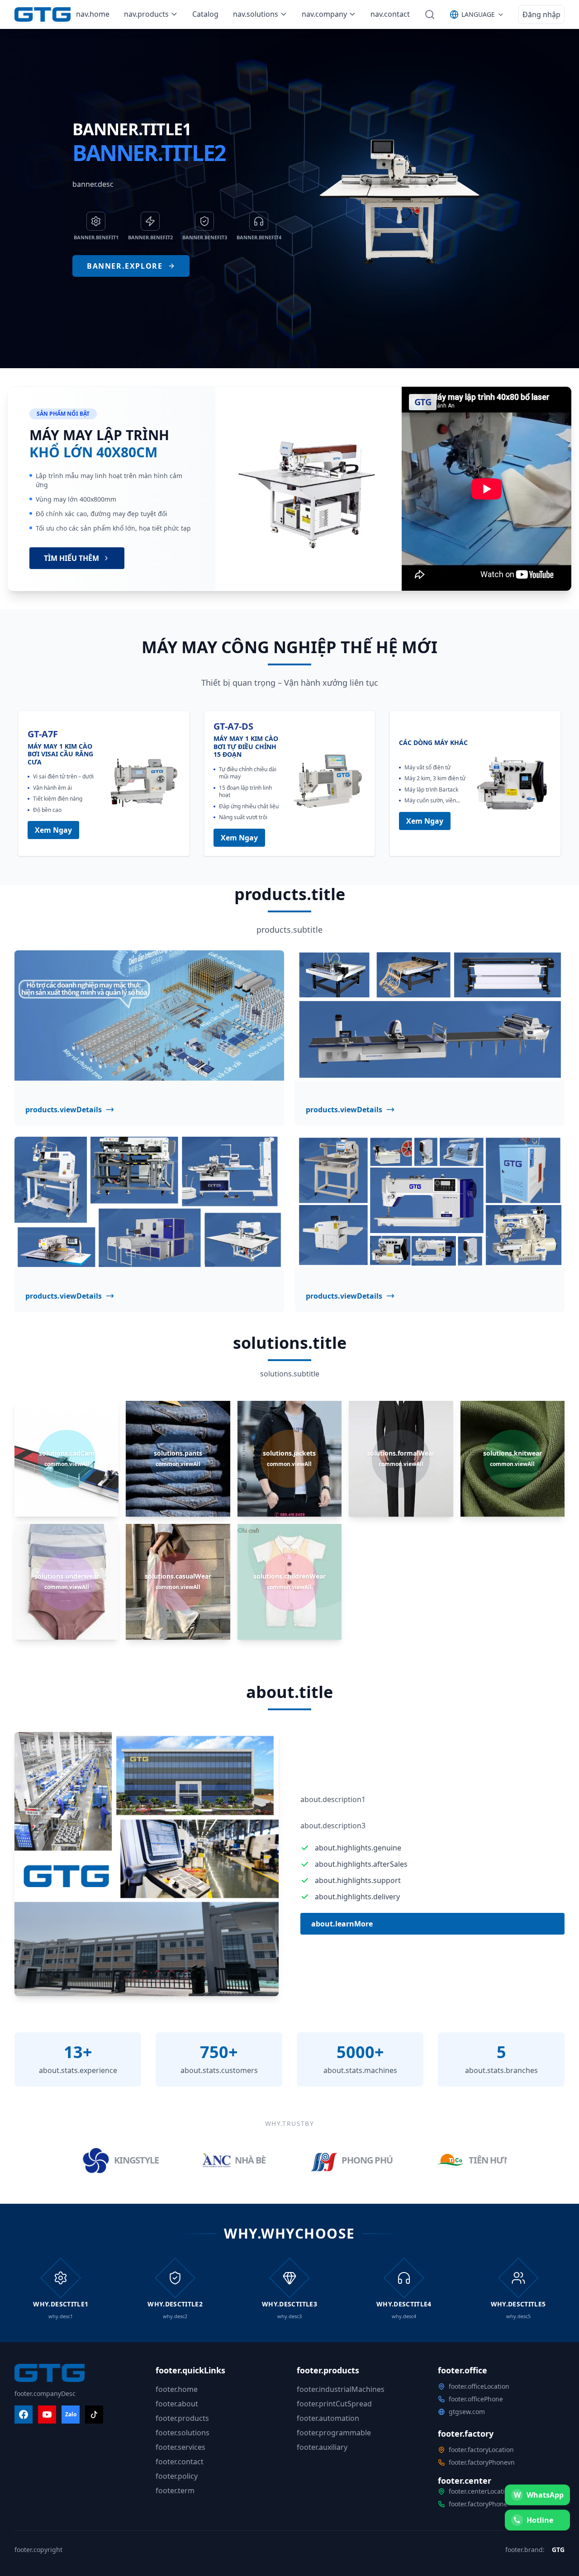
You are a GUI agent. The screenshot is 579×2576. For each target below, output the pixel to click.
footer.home (177, 2389)
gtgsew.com (467, 2412)
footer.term (175, 2491)
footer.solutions (183, 2433)
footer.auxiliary (322, 2447)
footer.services (180, 2447)
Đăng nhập (541, 14)
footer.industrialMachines (341, 2389)
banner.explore (125, 266)
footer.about (177, 2404)
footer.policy (177, 2476)
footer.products (182, 2418)
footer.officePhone (476, 2399)
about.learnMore (342, 1924)
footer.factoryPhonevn (482, 2462)
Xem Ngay (53, 830)
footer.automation (328, 2418)
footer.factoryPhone (478, 2504)
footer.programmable (334, 2433)
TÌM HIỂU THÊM (71, 558)
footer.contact (180, 2462)
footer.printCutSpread (334, 2404)
